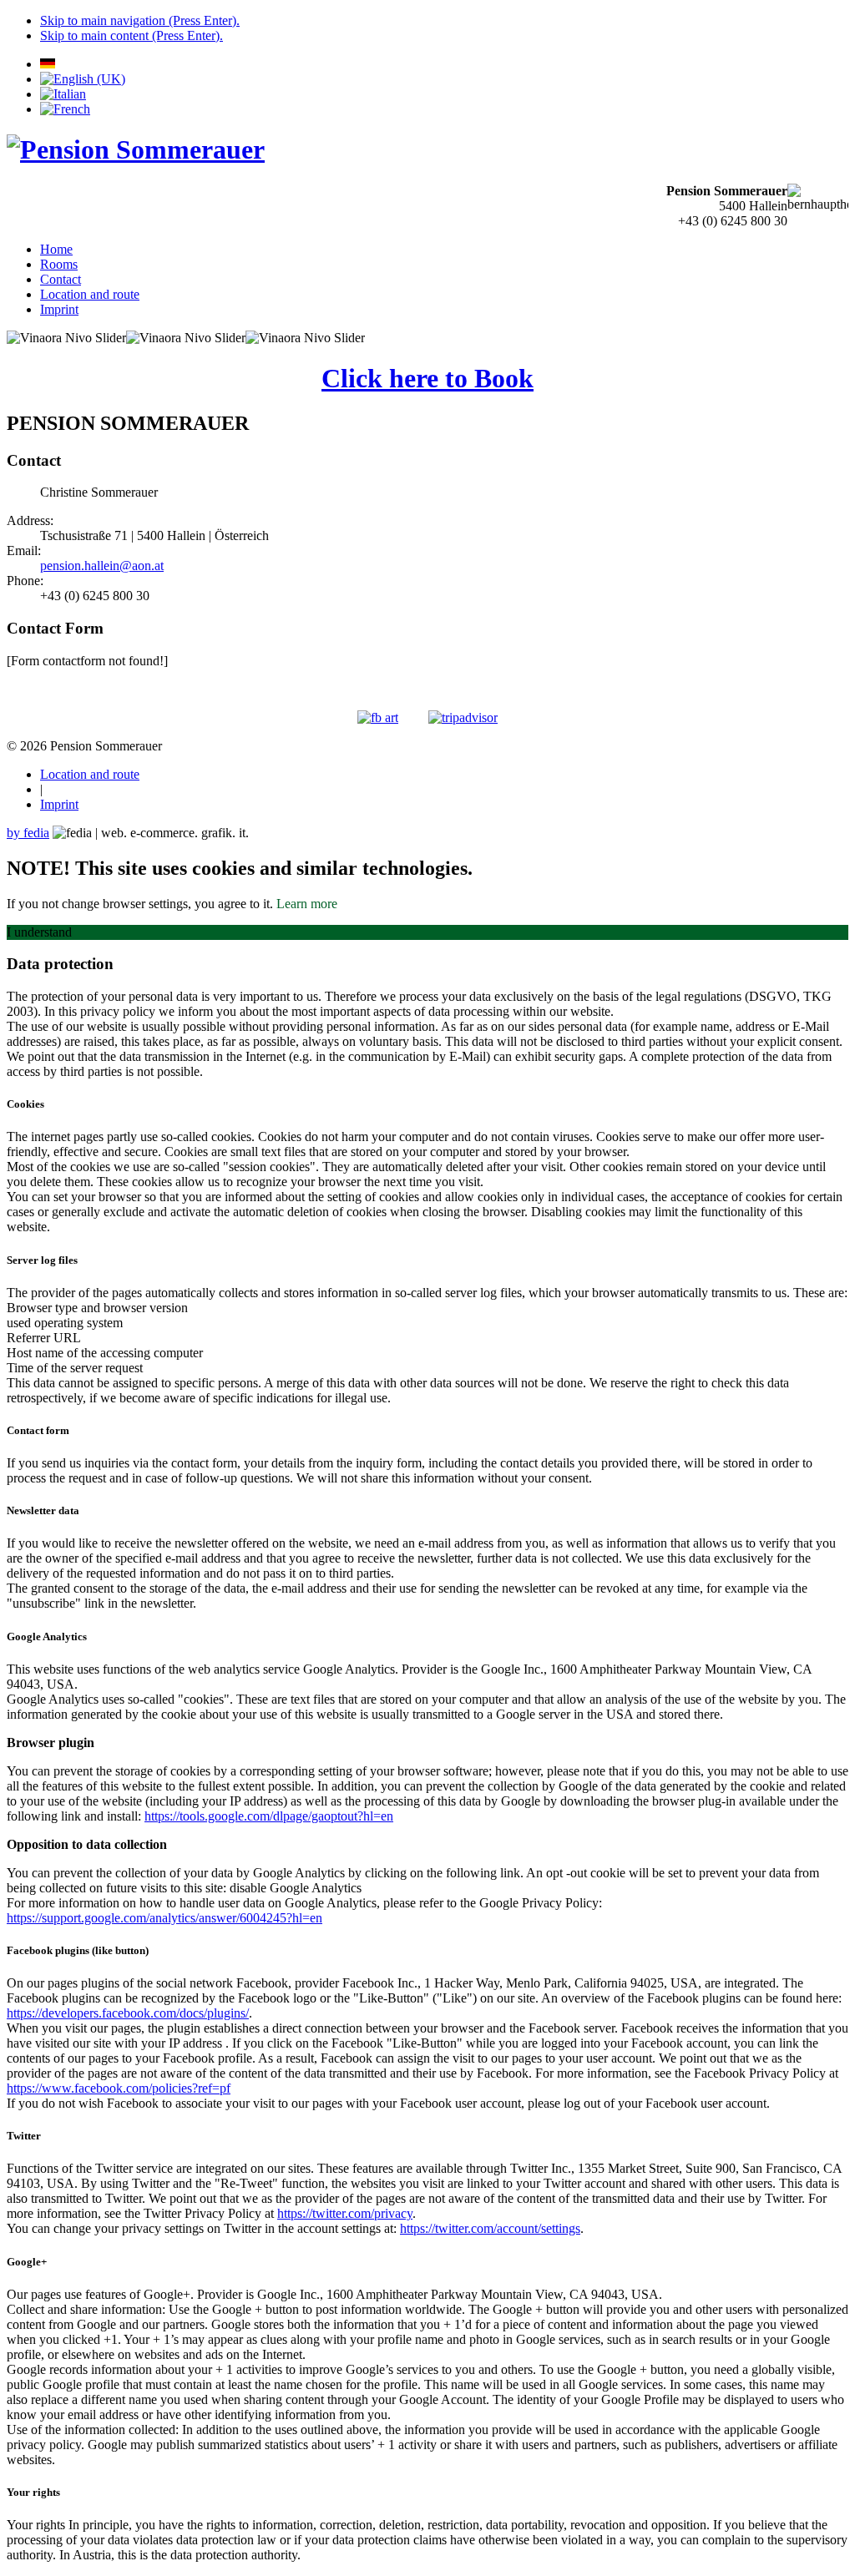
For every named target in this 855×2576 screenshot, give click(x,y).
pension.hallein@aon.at (102, 566)
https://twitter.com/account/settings (490, 2228)
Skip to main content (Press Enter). (132, 35)
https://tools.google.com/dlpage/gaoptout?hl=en (269, 1816)
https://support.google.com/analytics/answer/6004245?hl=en (164, 1918)
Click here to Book (427, 378)
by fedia (28, 833)
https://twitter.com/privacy (345, 2213)
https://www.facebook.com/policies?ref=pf (119, 2088)
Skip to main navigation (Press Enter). (140, 20)
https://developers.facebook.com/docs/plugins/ (128, 2013)
